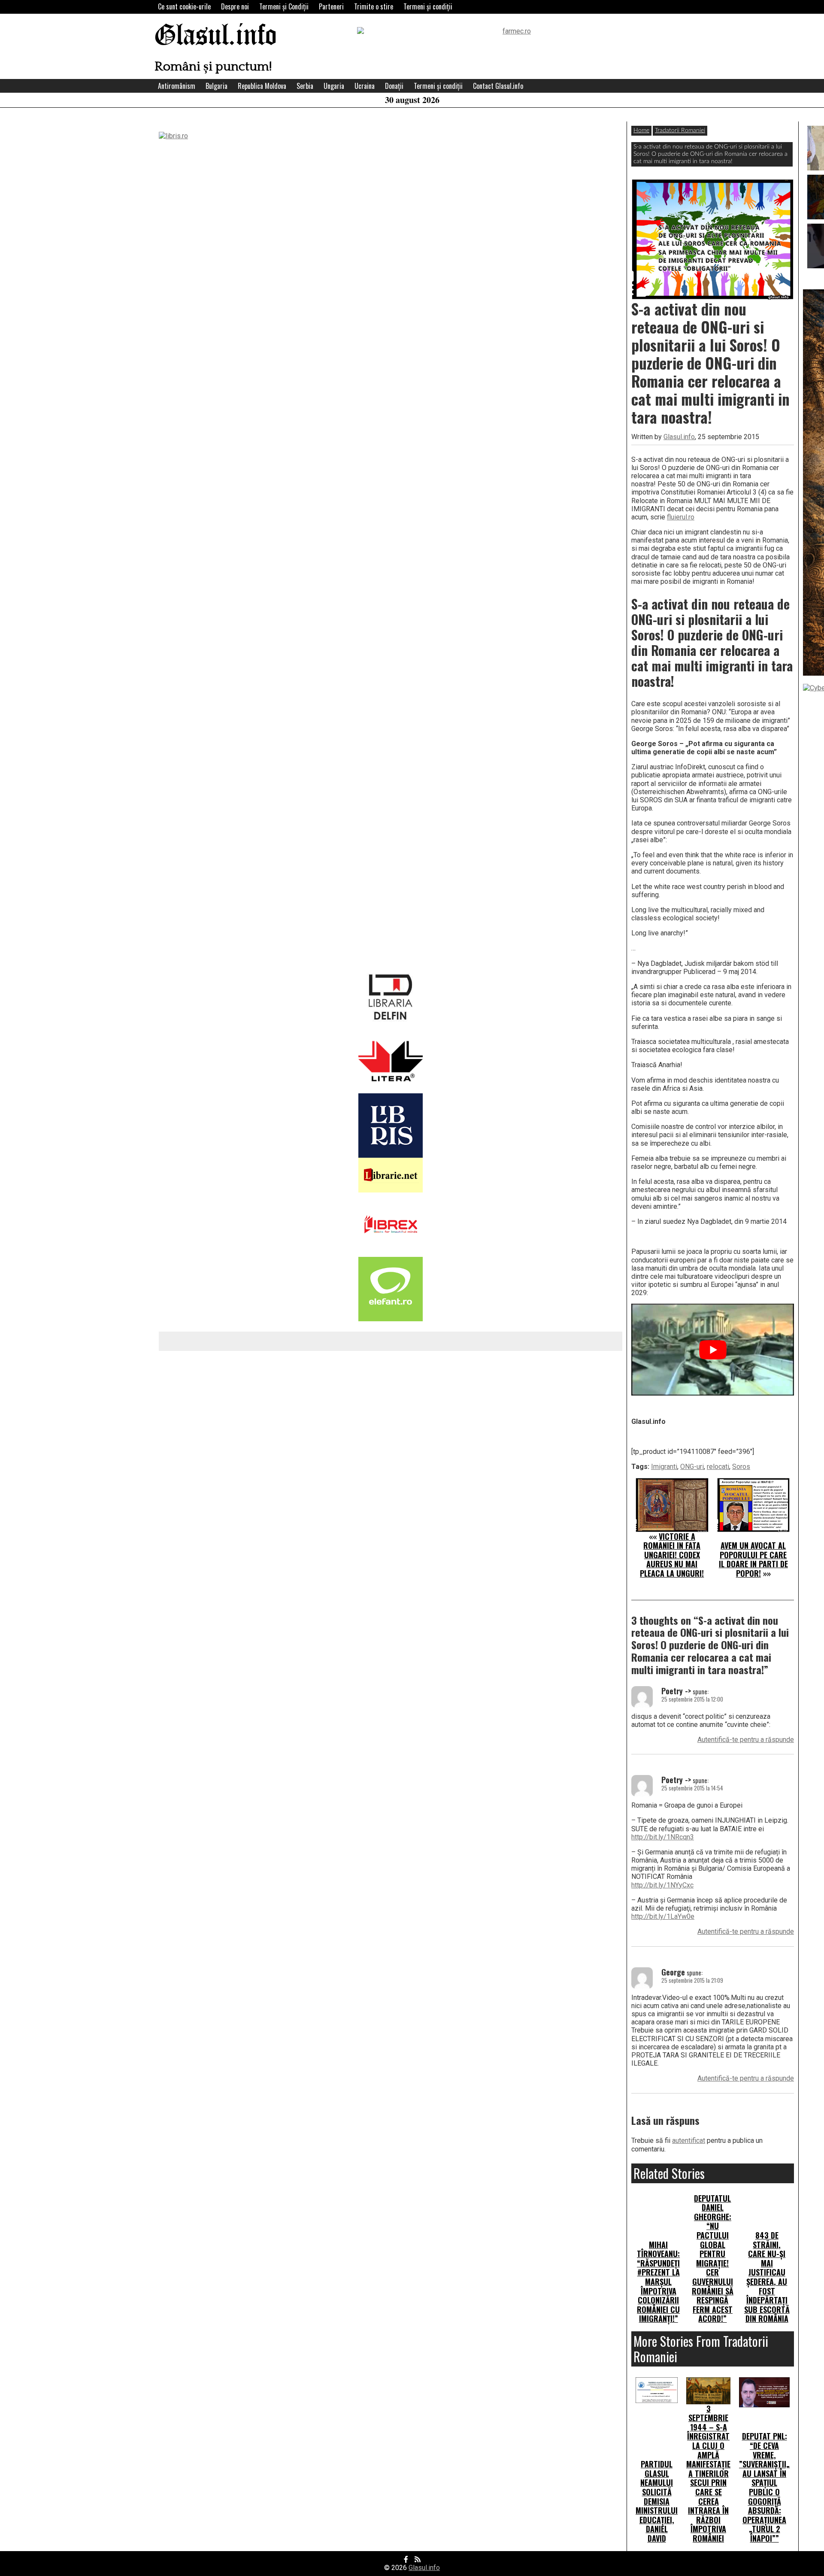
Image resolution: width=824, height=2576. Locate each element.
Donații (394, 86)
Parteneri (331, 6)
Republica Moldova (262, 86)
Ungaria (334, 86)
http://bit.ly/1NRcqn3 (663, 1837)
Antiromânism (177, 86)
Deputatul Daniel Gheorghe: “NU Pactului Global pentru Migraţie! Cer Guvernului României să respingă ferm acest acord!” (713, 2259)
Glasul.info (216, 36)
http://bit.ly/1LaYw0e (663, 1916)
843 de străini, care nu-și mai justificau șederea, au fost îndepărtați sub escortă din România (767, 2277)
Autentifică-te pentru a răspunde (746, 1740)
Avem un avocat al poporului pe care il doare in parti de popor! (753, 1559)
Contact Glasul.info (498, 86)
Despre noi (235, 6)
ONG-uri (692, 1467)
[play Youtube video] (713, 1349)
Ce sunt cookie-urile (184, 6)
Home (641, 130)
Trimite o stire (374, 6)
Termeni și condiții (428, 6)
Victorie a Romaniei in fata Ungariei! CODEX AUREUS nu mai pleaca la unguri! (672, 1555)
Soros (741, 1467)
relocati (718, 1467)
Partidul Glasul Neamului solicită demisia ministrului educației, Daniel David (657, 2501)
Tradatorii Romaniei (680, 130)
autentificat (689, 2141)
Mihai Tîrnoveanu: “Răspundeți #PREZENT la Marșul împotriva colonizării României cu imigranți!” (658, 2282)
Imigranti (664, 1467)
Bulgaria (217, 86)
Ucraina (365, 86)
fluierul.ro (681, 517)
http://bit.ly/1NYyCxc (662, 1885)
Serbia (305, 86)
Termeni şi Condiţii (284, 6)
